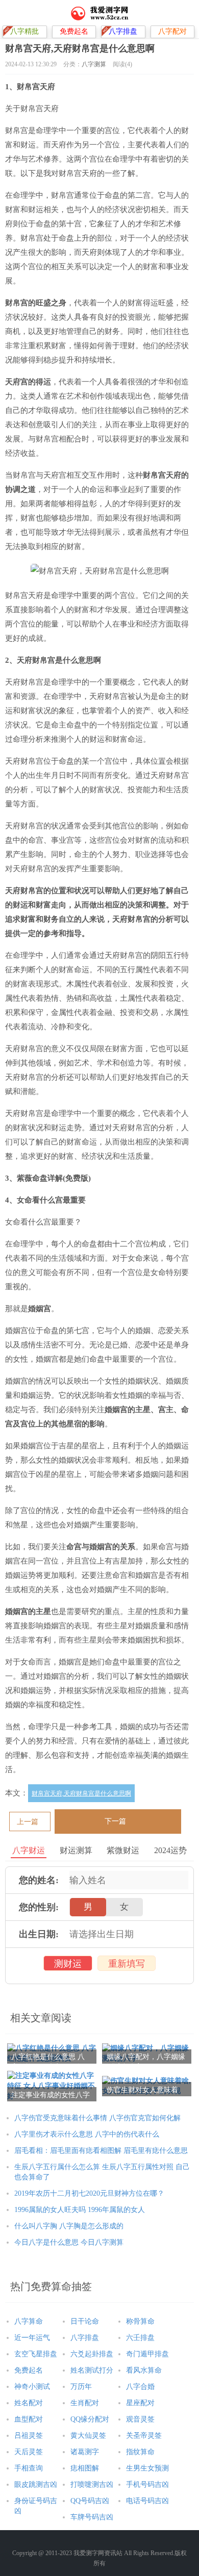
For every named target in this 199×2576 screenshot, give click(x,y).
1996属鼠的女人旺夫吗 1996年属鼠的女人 (80, 2210)
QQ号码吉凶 (90, 2501)
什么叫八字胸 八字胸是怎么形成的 (69, 2226)
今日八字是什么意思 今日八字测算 (69, 2242)
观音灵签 (140, 2419)
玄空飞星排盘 (36, 2354)
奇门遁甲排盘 (147, 2354)
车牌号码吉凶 (92, 2517)
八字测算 (94, 64)
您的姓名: (39, 1880)
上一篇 (28, 1822)
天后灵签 (29, 2452)
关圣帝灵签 (144, 2436)
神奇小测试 (32, 2387)
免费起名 (29, 2370)
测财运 (68, 1964)
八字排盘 (85, 2338)
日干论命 (85, 2321)
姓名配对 (29, 2403)
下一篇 (115, 1821)
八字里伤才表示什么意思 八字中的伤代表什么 (87, 2134)
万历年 (81, 2387)
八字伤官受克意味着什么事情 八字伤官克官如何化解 (97, 2118)
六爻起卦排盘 (92, 2354)
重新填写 (127, 1964)
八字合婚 (140, 2387)
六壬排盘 (140, 2338)
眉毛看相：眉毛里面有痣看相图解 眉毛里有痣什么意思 (101, 2151)
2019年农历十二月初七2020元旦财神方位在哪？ (89, 2193)
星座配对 (140, 2403)
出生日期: (39, 1934)
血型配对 (29, 2419)
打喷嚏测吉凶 (92, 2484)
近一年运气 (32, 2338)
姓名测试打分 (92, 2370)
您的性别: (39, 1907)
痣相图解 (85, 2468)
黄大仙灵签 (88, 2436)
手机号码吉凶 (147, 2484)
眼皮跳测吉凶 (36, 2484)
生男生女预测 (147, 2468)
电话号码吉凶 (147, 2501)
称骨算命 (140, 2321)
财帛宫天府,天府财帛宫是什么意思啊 (81, 1793)
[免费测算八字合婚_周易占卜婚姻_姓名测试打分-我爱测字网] (100, 13)
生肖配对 (85, 2403)
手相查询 (29, 2468)
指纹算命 (140, 2452)
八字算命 (29, 2321)
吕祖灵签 (29, 2436)
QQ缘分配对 (90, 2419)
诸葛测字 (85, 2452)
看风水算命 (144, 2370)
